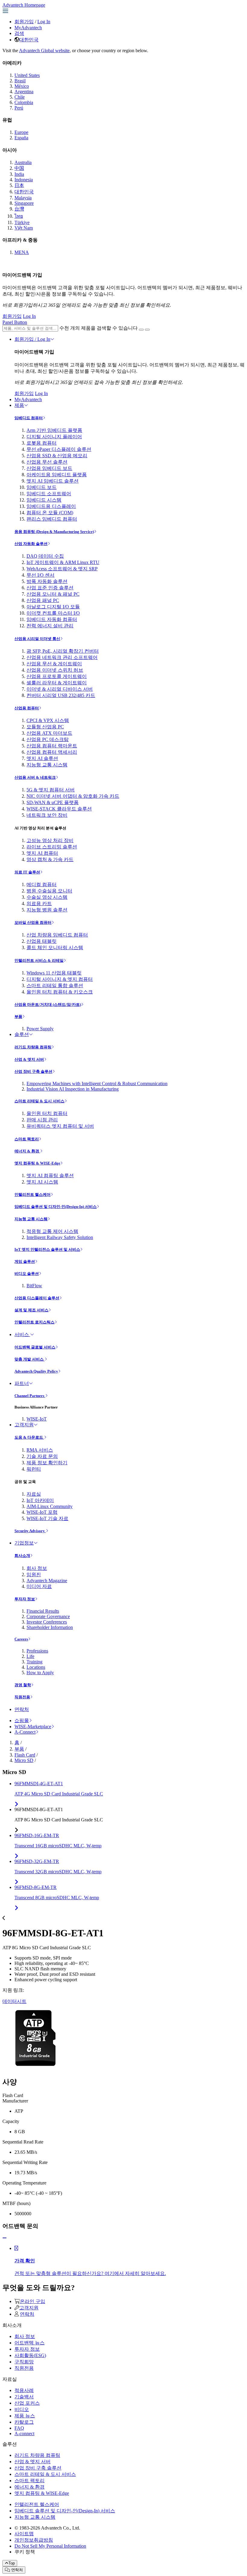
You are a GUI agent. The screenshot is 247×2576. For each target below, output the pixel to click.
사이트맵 (24, 2534)
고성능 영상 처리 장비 (50, 840)
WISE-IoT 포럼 (42, 1512)
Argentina (24, 92)
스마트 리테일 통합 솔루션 (55, 985)
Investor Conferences (47, 1622)
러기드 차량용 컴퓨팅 (33, 1047)
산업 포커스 (27, 2403)
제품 (19, 405)
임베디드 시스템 (44, 500)
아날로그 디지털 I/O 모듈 (53, 607)
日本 (19, 185)
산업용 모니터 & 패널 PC (53, 594)
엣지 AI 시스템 (42, 1182)
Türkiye (22, 222)
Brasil (20, 81)
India (19, 174)
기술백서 (24, 2397)
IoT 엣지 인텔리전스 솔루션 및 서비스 (47, 1249)
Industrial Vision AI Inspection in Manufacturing (73, 1089)
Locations (36, 1667)
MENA (22, 252)
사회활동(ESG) (30, 2355)
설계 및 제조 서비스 (31, 1310)
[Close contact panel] (5, 2238)
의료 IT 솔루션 (27, 872)
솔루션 (22, 1034)
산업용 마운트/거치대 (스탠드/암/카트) (48, 1004)
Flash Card (25, 1755)
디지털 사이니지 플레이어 (54, 437)
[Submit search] (141, 330)
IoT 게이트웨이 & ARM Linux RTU (63, 562)
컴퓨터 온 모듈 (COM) (50, 513)
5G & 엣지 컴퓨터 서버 (51, 790)
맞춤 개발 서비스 (30, 1359)
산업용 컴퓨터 (27, 708)
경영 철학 (23, 1685)
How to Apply (40, 1673)
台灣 (19, 209)
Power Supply (40, 1029)
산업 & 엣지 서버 (29, 1059)
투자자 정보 (25, 1599)
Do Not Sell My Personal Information (50, 2546)
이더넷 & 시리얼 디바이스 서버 (60, 689)
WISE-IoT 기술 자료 (47, 1518)
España (21, 138)
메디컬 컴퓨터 (42, 884)
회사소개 (22, 1556)
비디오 (22, 2409)
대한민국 (29, 40)
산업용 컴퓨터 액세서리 (52, 752)
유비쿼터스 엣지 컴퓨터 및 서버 (60, 1126)
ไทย (19, 216)
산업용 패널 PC (43, 600)
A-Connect (25, 1732)
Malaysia (23, 198)
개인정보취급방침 (34, 2540)
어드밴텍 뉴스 (30, 2343)
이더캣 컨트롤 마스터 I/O (53, 613)
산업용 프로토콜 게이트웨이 (57, 676)
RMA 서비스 (40, 1450)
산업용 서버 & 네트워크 (35, 777)
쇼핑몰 (22, 1721)
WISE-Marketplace (33, 1727)
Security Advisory (30, 1531)
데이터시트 (14, 2001)
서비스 (22, 1334)
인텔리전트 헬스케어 (33, 1195)
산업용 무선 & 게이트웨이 (54, 664)
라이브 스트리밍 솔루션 (52, 847)
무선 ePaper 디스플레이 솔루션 (59, 449)
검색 (19, 33)
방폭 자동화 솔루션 (47, 581)
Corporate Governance (48, 1616)
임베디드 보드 (42, 487)
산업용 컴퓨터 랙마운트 (52, 746)
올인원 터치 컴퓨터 (47, 1113)
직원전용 (22, 1697)
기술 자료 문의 (42, 1456)
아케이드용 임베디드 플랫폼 (57, 475)
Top (12, 2563)
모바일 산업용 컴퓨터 (33, 922)
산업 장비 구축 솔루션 (33, 1071)
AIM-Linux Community (50, 1506)
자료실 (34, 1494)
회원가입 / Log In (32, 339)
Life (30, 1656)
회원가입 (24, 22)
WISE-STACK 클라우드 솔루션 (59, 809)
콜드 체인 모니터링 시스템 (55, 947)
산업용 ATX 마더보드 (49, 733)
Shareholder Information (50, 1627)
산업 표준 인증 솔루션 (50, 588)
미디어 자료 (39, 1586)
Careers (21, 1639)
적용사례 (24, 2390)
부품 (18, 1017)
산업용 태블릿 (42, 941)
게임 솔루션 (25, 1261)
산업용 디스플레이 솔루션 (37, 1298)
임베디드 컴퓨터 (29, 418)
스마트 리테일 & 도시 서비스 (39, 1101)
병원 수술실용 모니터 (49, 891)
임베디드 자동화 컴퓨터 (52, 619)
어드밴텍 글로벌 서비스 (35, 1347)
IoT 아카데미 (40, 1500)
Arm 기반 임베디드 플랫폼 (54, 430)
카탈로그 (24, 2422)
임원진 (34, 1575)
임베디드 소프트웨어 (49, 494)
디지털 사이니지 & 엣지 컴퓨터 (60, 979)
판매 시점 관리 (42, 1120)
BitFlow (34, 1286)
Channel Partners (30, 1396)
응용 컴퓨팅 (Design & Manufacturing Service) (54, 532)
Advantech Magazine (47, 1581)
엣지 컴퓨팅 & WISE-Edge (37, 1163)
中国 (19, 168)
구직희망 (24, 2362)
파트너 (22, 1383)
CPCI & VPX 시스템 (48, 720)
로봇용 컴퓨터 (42, 443)
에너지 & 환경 (27, 1151)
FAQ (19, 2428)
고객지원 (24, 1425)
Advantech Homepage (24, 5)
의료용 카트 (39, 903)
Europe (21, 132)
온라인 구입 (33, 2301)
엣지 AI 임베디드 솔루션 (53, 481)
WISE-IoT (37, 1419)
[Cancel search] (147, 330)
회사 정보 (37, 1568)
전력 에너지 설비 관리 (50, 626)
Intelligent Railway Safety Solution (60, 1237)
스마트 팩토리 (27, 1139)
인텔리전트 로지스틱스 (34, 1322)
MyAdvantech (28, 28)
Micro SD (24, 1760)
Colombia (24, 102)
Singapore (24, 203)
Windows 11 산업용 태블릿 (54, 973)
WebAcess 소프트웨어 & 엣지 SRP (62, 569)
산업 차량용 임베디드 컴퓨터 (57, 935)
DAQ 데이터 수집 (45, 556)
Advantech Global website (44, 51)
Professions (37, 1651)
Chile (20, 97)
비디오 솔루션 (27, 1274)
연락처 (22, 1709)
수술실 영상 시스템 (47, 897)
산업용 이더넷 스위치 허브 (55, 670)
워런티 (34, 1469)
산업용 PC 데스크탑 (48, 739)
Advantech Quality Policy (36, 1371)
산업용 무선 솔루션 (47, 462)
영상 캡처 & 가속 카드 (50, 859)
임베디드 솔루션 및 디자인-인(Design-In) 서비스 (56, 1207)
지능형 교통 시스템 (47, 765)
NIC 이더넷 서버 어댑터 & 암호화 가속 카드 (73, 796)
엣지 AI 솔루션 (42, 758)
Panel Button (15, 322)
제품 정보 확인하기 (47, 1463)
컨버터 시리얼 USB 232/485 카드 (61, 695)
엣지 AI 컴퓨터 (42, 853)
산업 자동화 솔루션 (31, 544)
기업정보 (24, 1543)
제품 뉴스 (25, 2416)
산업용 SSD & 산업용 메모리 (57, 456)
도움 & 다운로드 (29, 1437)
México (22, 86)
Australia (23, 162)
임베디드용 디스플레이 (51, 506)
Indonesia (24, 180)
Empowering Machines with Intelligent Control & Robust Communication (97, 1084)
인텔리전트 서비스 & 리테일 (39, 960)
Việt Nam (24, 228)
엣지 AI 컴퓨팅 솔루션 (50, 1176)
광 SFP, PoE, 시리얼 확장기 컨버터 (63, 651)
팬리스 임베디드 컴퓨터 (52, 519)
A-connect (24, 2433)
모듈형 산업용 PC (45, 727)
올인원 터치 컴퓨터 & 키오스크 (60, 992)
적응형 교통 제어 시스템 (52, 1231)
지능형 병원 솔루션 (47, 910)
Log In (44, 22)
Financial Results (43, 1611)
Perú (19, 108)
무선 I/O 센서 (41, 575)
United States (27, 75)
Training (34, 1662)
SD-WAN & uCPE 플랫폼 (53, 802)
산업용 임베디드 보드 (49, 468)
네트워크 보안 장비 (47, 815)
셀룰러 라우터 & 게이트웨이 (57, 683)
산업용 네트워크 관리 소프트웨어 (62, 657)
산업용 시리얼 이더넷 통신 (37, 639)
